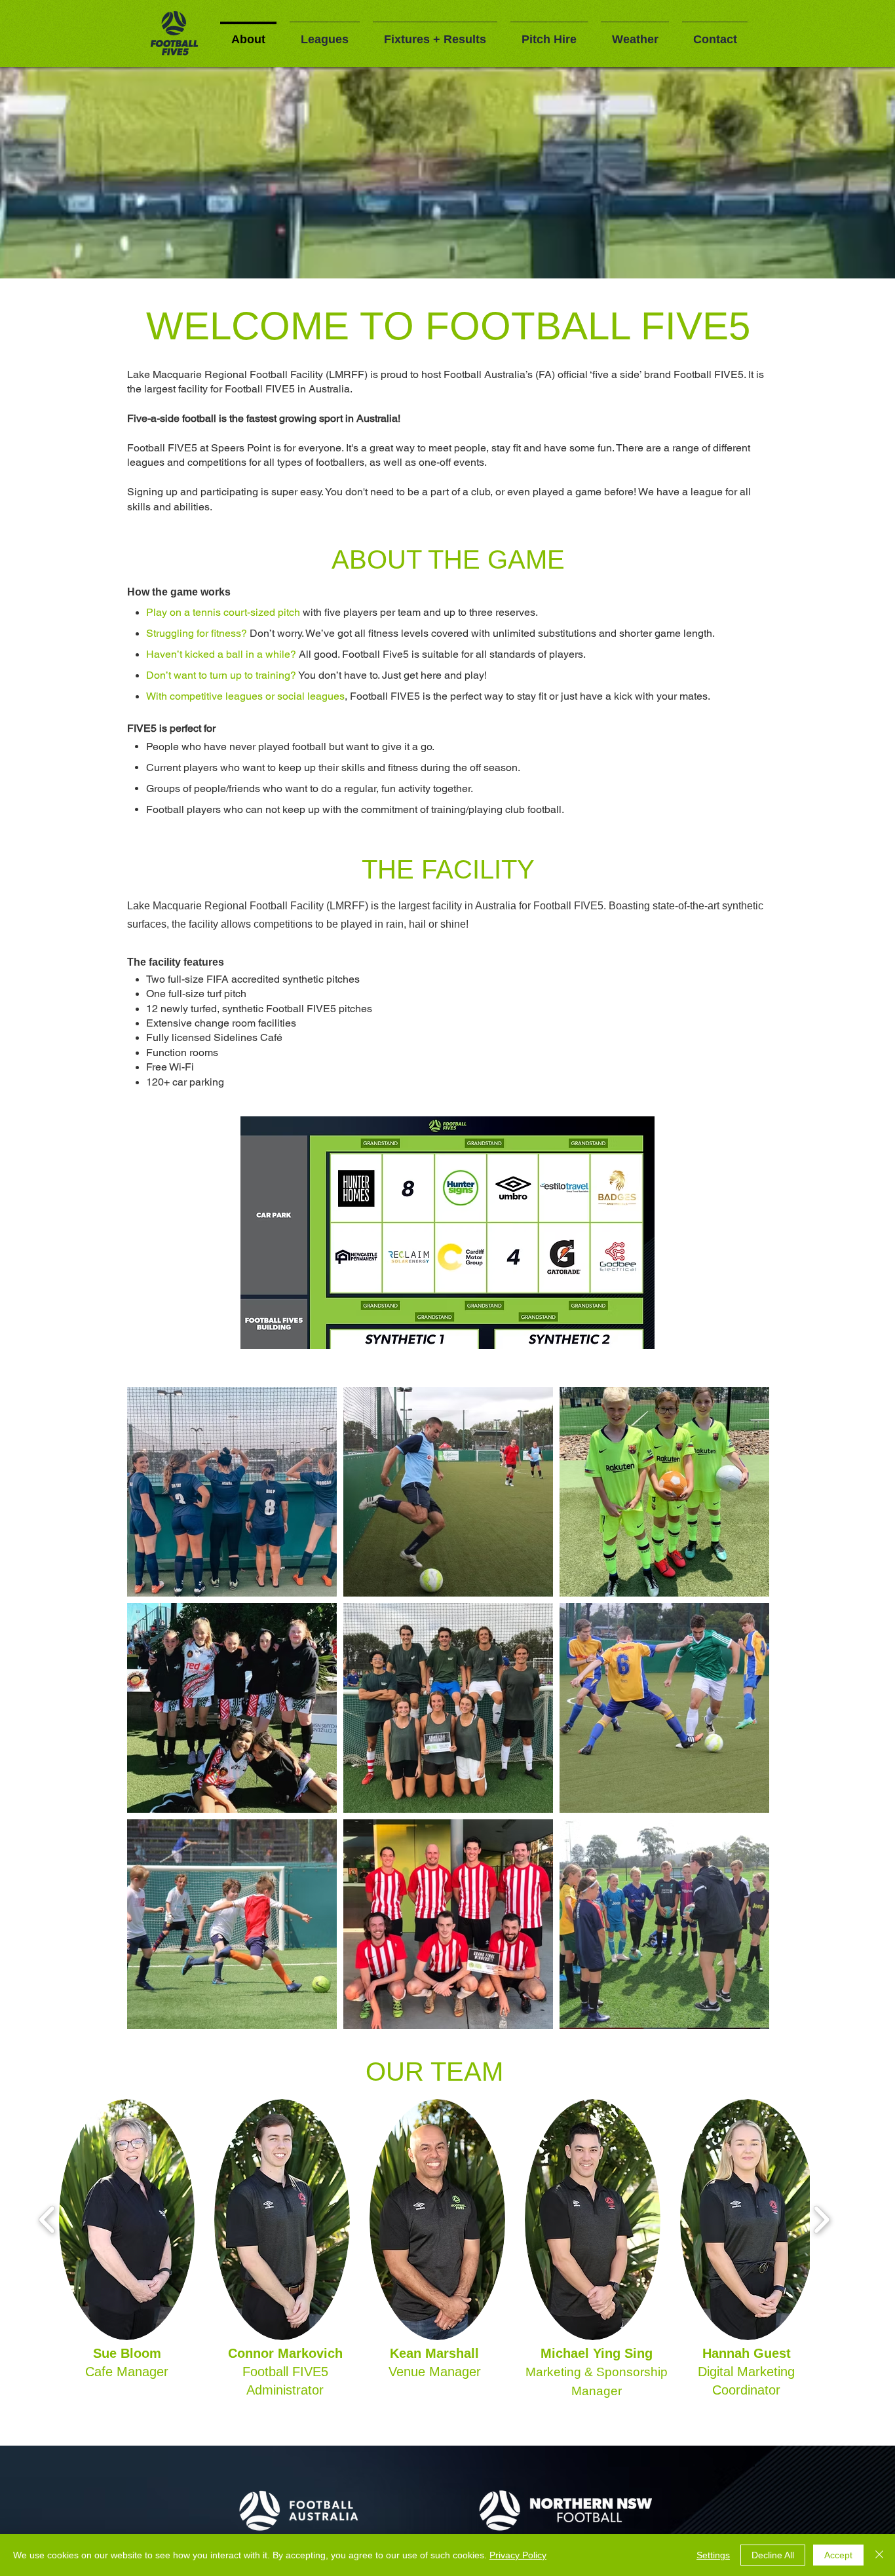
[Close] (879, 2555)
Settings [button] (713, 2555)
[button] (127, 2220)
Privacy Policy (518, 2555)
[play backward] (48, 2219)
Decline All (773, 2555)
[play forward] (821, 2219)
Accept (838, 2555)
